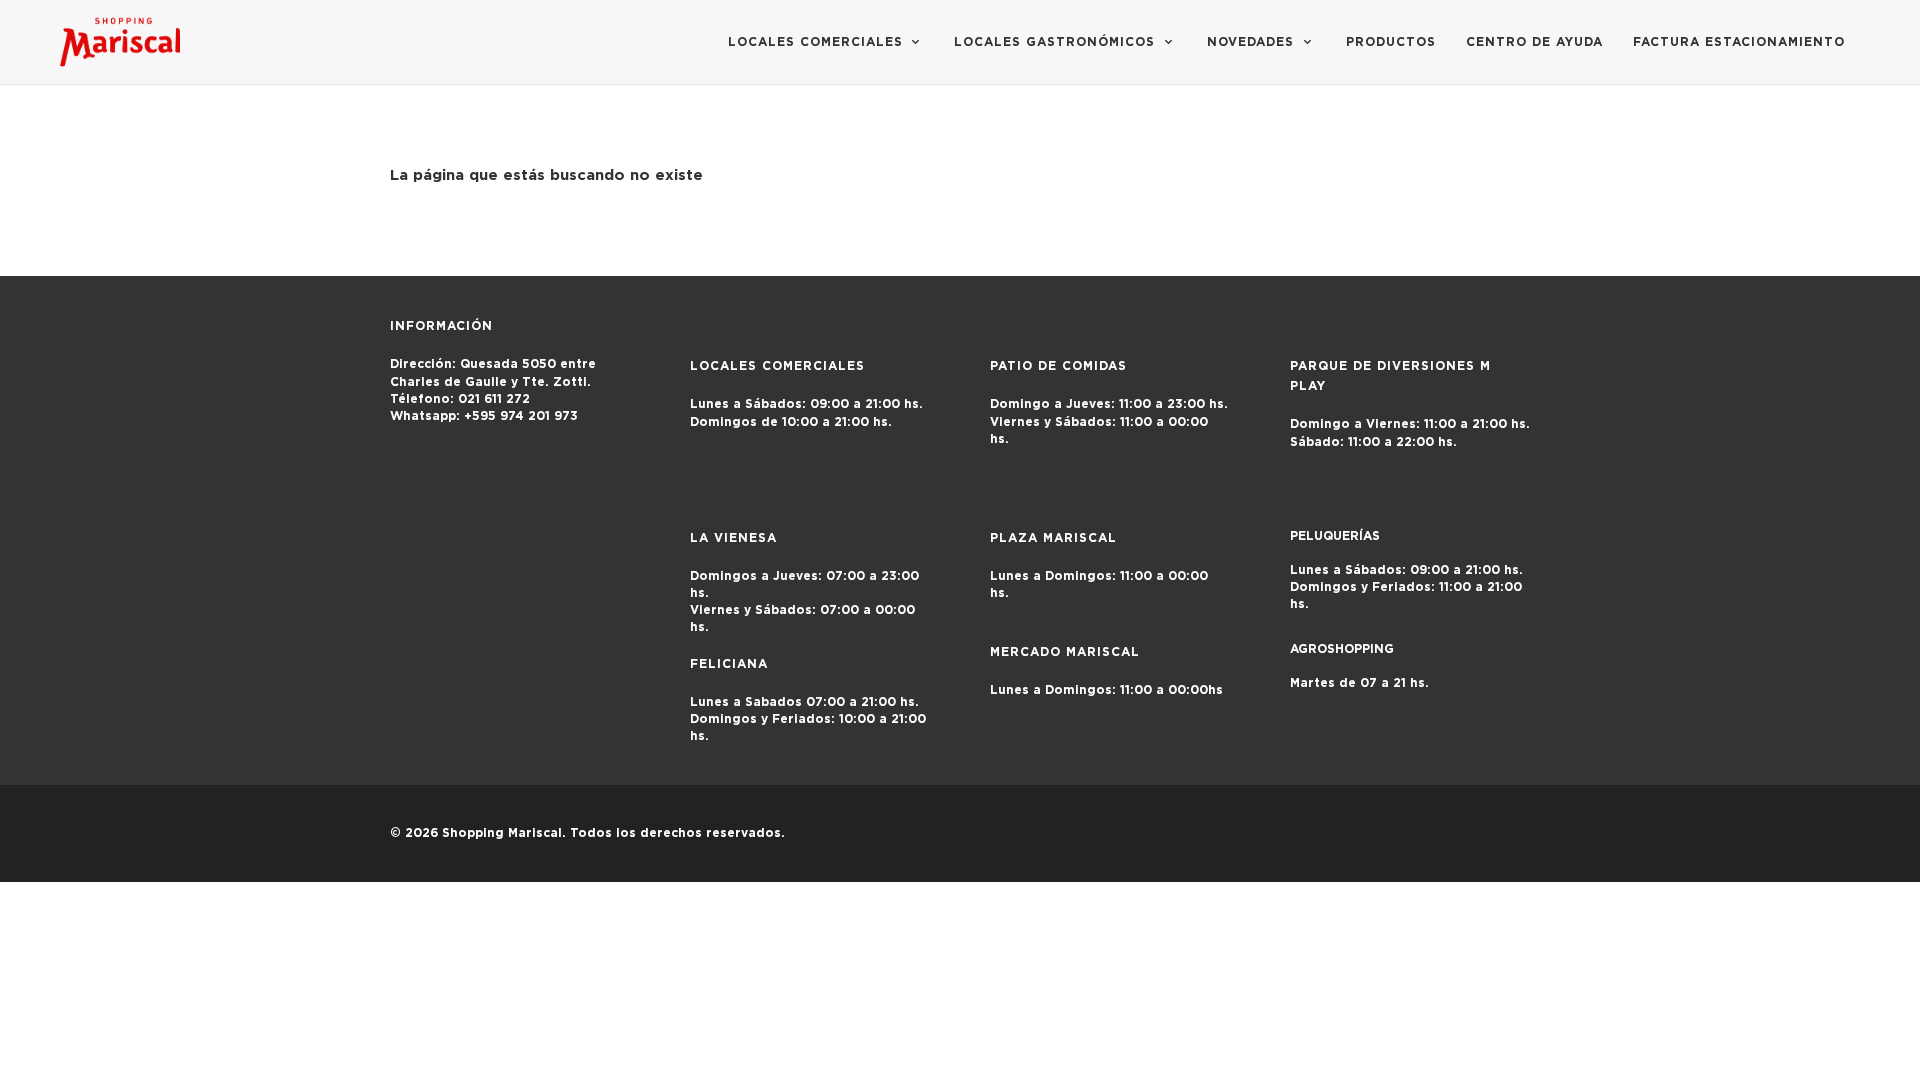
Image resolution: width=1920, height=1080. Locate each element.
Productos (1391, 42)
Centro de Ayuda (1534, 42)
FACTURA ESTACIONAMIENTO (1739, 42)
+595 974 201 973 (494, 416)
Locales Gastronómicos (1057, 42)
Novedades (1253, 42)
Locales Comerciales (818, 42)
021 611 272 (460, 399)
